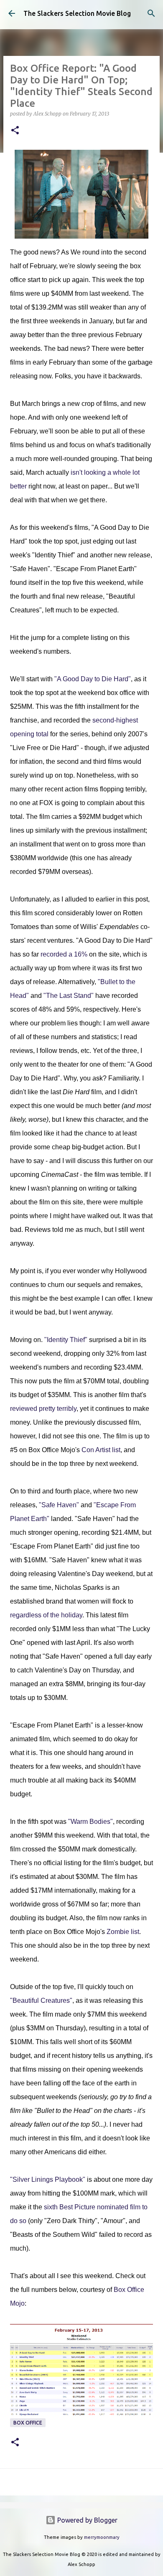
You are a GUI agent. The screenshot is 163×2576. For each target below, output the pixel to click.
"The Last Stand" (69, 996)
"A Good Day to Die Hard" (93, 679)
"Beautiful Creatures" (41, 2001)
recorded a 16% (64, 954)
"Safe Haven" (59, 1505)
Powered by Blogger (87, 2520)
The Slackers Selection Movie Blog (77, 13)
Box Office (28, 2423)
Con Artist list (101, 1450)
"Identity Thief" (66, 1340)
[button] (15, 131)
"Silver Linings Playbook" (48, 2179)
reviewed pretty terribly (43, 1409)
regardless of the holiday (46, 1615)
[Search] (151, 13)
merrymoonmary (102, 2537)
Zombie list (123, 1932)
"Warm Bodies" (90, 1822)
